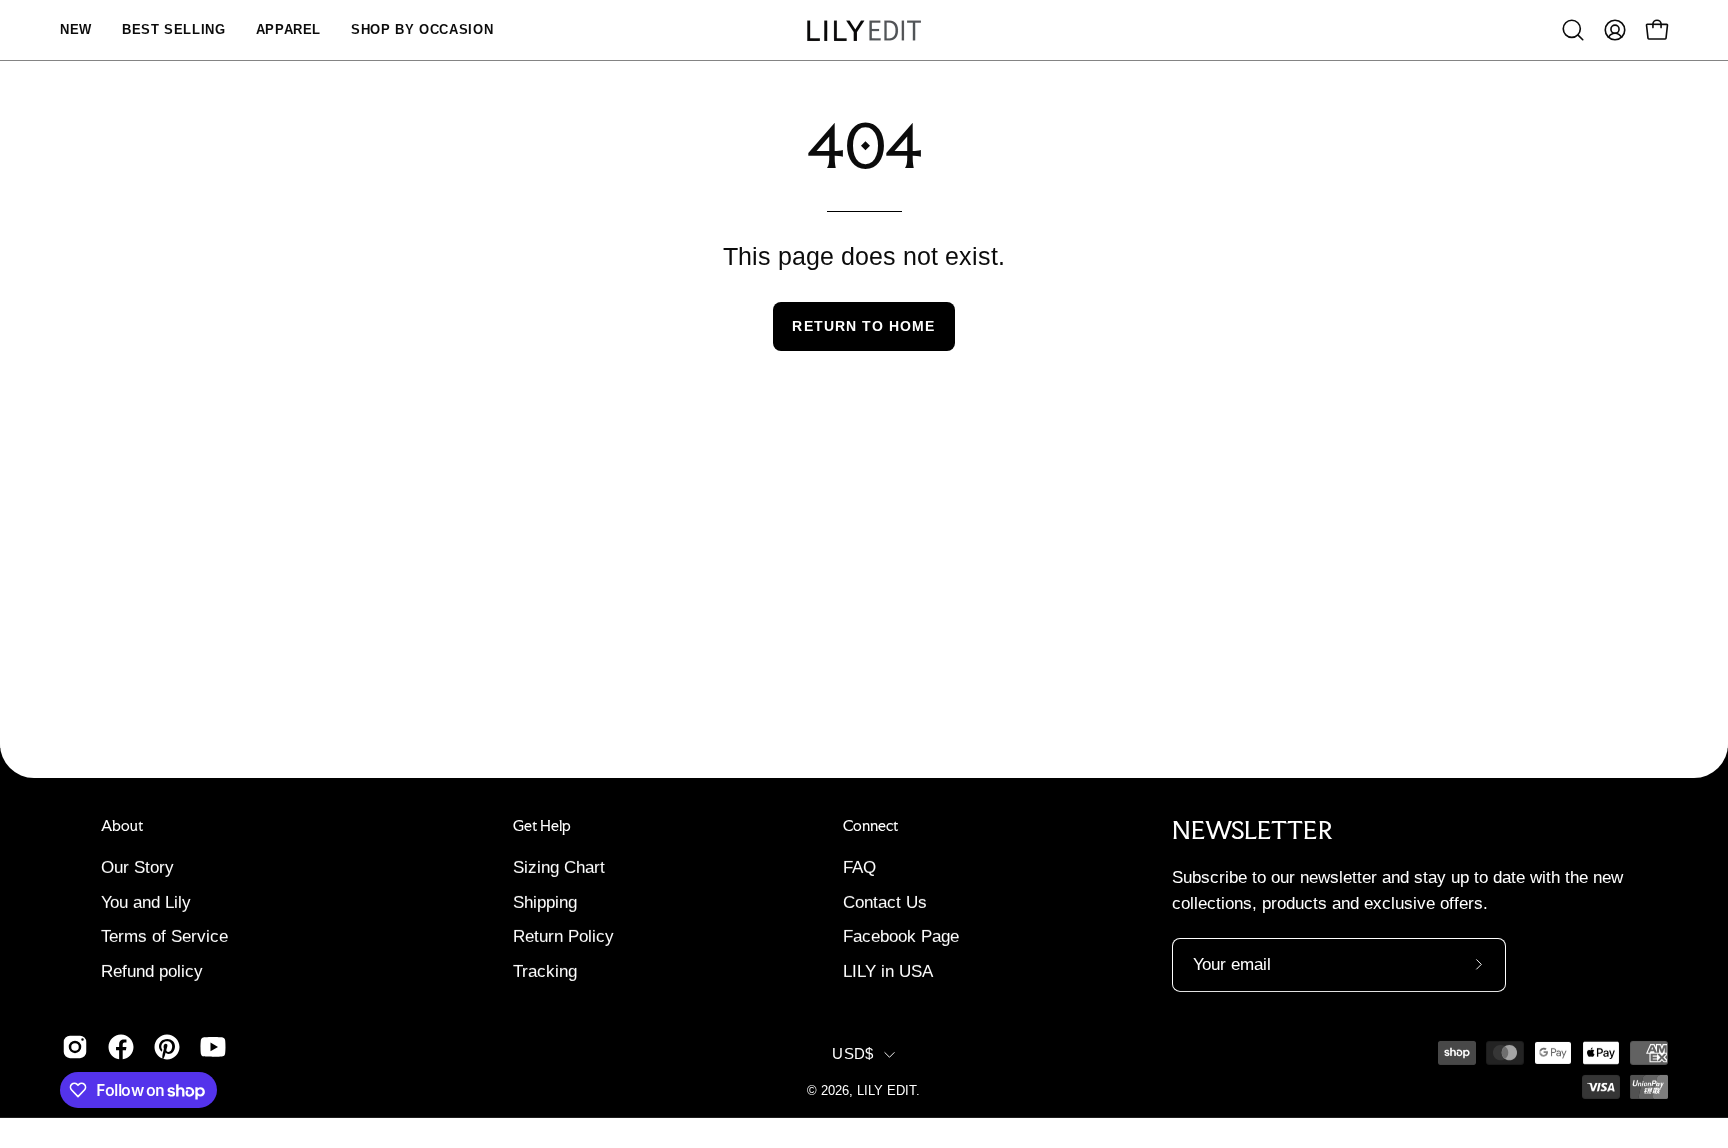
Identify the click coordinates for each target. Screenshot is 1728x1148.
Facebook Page (901, 936)
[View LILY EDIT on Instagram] (75, 1047)
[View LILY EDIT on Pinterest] (167, 1047)
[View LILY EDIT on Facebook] (121, 1047)
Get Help (542, 826)
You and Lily (146, 901)
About (122, 826)
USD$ (852, 1054)
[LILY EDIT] (864, 30)
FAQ (859, 866)
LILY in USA (888, 970)
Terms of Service (164, 936)
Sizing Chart (559, 866)
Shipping (545, 901)
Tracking (545, 970)
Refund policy (152, 970)
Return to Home (863, 326)
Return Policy (563, 936)
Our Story (137, 866)
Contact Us (885, 901)
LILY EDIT (886, 1091)
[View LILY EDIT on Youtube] (213, 1047)
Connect (870, 826)
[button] (1573, 30)
